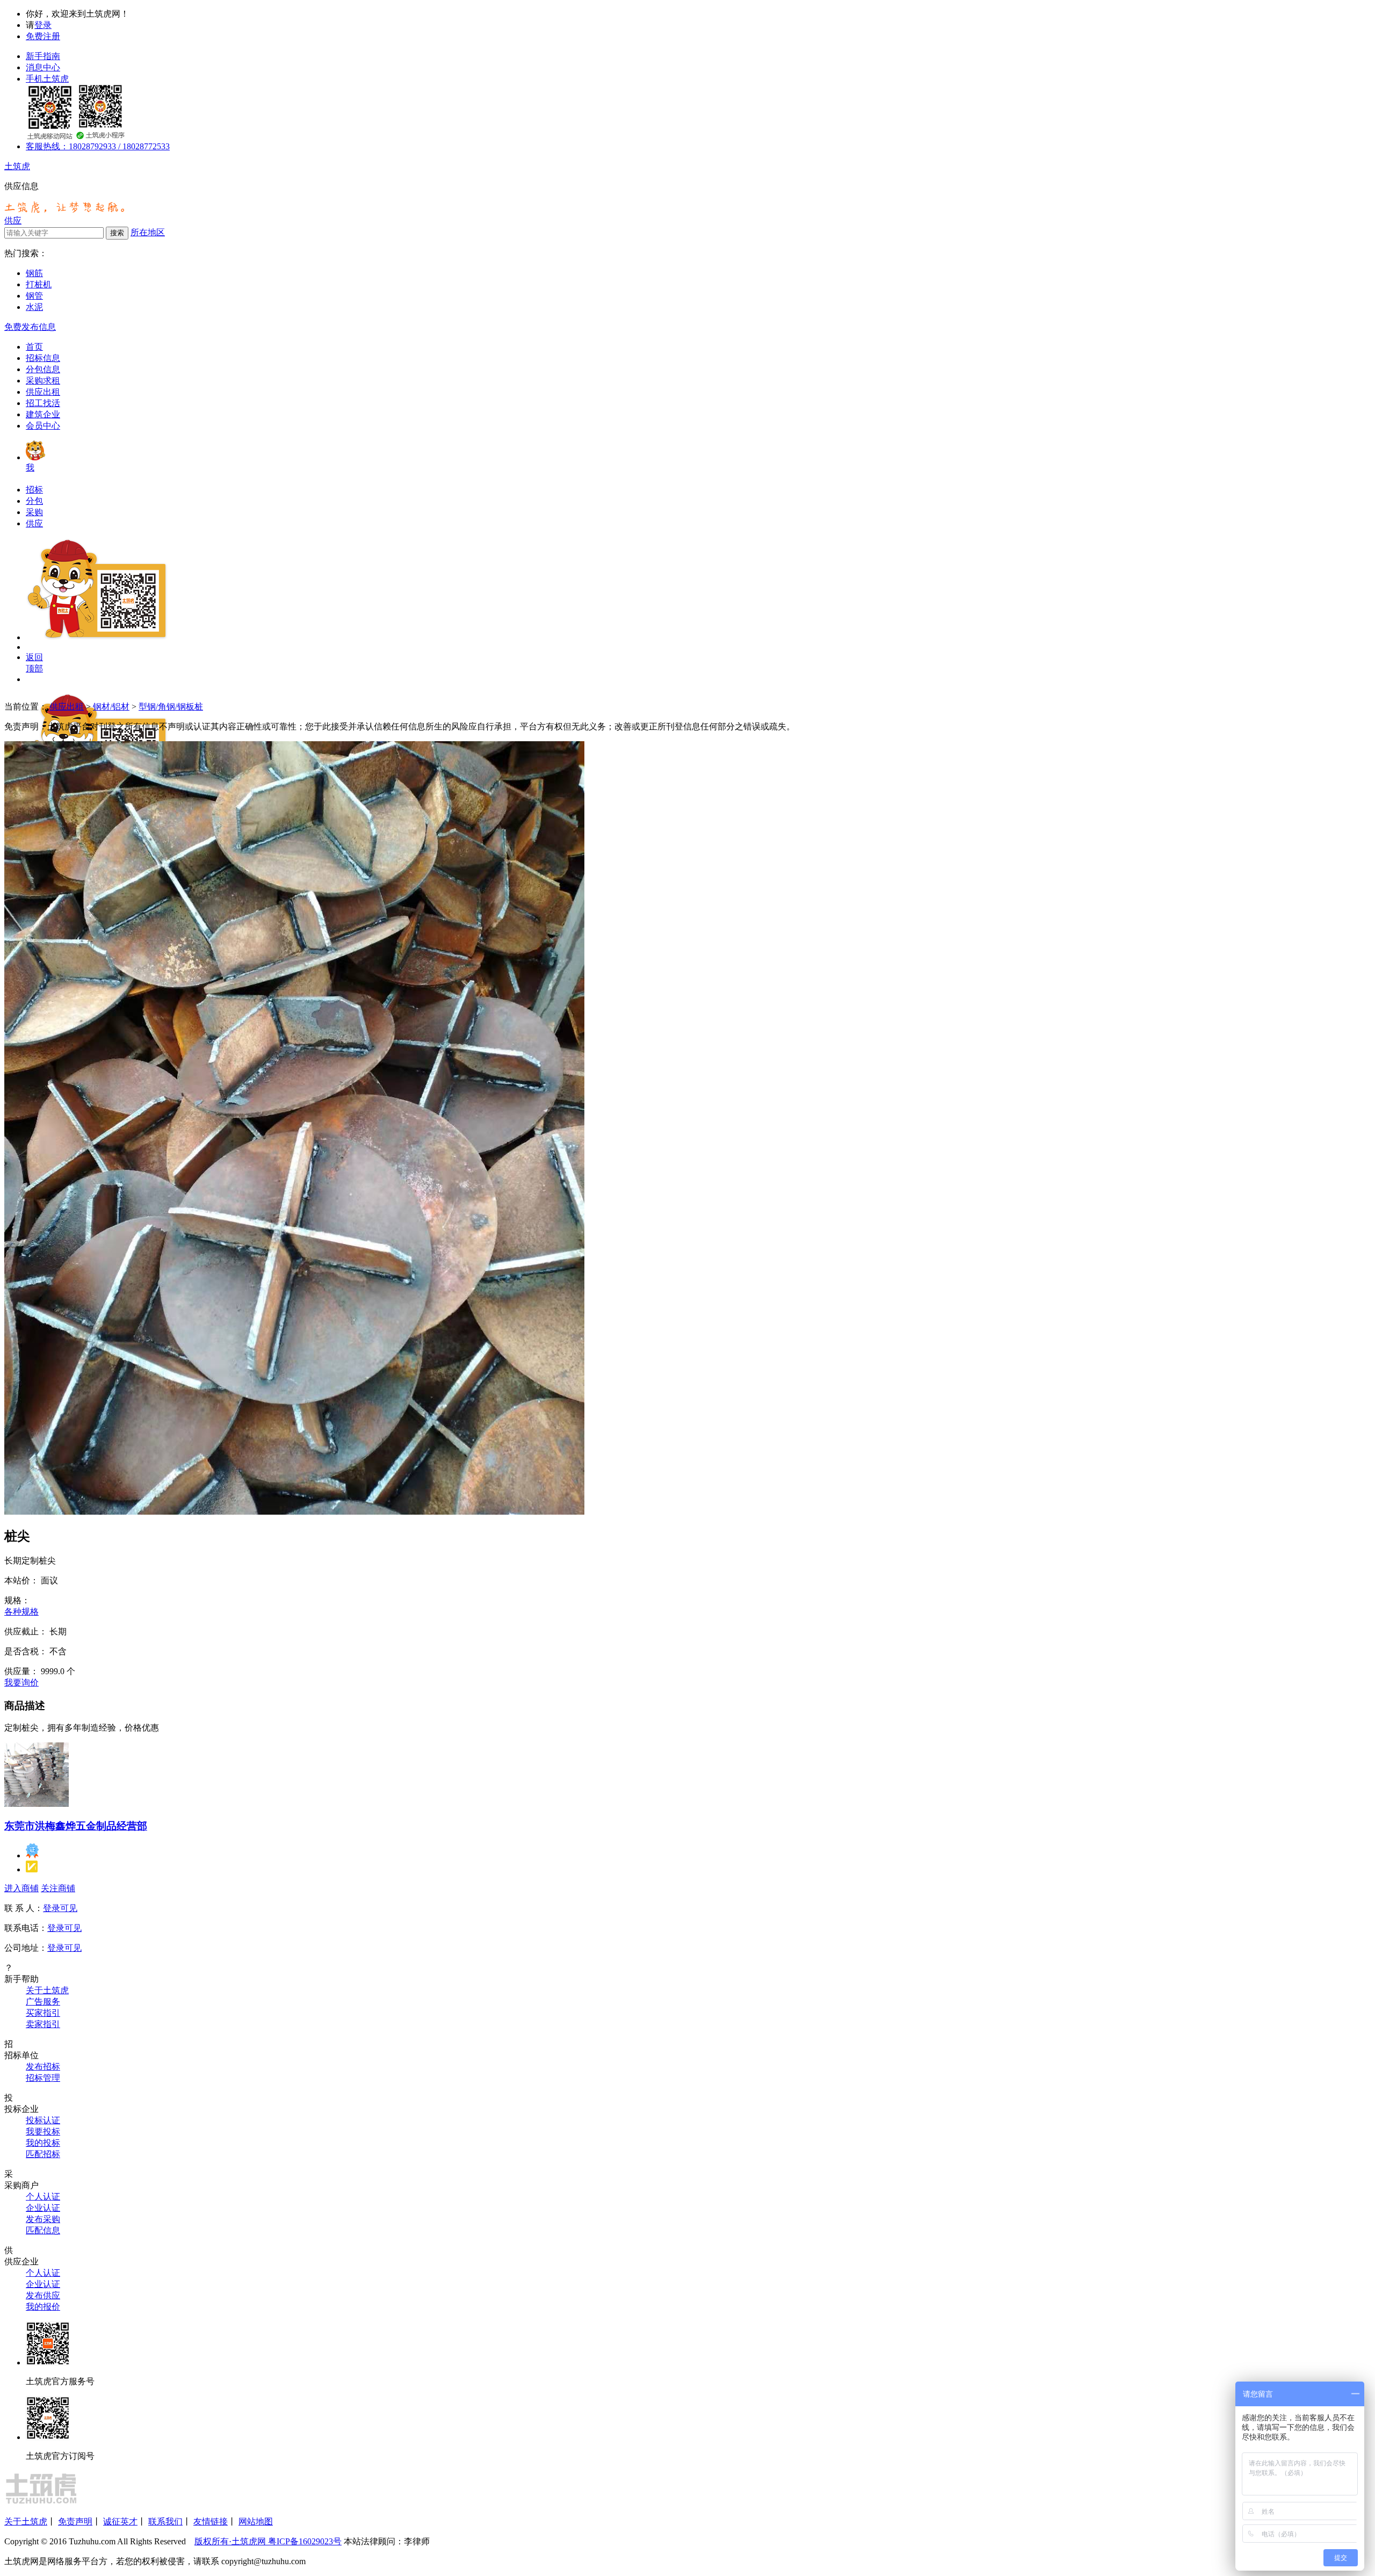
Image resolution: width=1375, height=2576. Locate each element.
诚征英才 (120, 2521)
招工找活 (43, 403)
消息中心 (43, 67)
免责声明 (75, 2521)
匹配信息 (43, 2230)
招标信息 (43, 358)
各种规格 (21, 1612)
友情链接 (211, 2521)
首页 (34, 347)
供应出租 (43, 392)
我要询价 (21, 1683)
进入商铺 (21, 1888)
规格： (17, 1600)
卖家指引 (43, 2024)
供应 (13, 220)
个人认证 (43, 2197)
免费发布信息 (30, 327)
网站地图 (256, 2521)
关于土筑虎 (47, 1990)
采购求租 (43, 381)
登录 (43, 25)
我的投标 (43, 2143)
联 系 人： (24, 1908)
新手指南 (43, 56)
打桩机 (39, 284)
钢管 (34, 296)
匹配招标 (43, 2154)
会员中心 (43, 426)
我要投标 (43, 2132)
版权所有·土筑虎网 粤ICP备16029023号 (268, 2541)
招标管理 (43, 2078)
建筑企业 (43, 414)
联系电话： (26, 1928)
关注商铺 (58, 1888)
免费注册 (43, 36)
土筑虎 (17, 166)
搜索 (117, 233)
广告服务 (43, 2002)
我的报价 (43, 2307)
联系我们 (165, 2521)
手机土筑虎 (47, 79)
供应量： (21, 1671)
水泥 (34, 307)
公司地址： (26, 1948)
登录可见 (60, 1908)
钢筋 (34, 273)
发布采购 (43, 2219)
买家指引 (43, 2013)
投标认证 (43, 2120)
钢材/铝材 (111, 707)
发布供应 (43, 2295)
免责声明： (26, 726)
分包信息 (43, 369)
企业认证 (43, 2208)
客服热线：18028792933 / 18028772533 (98, 146)
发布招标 (43, 2067)
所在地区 (148, 232)
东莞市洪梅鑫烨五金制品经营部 (76, 1826)
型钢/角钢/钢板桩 (171, 707)
